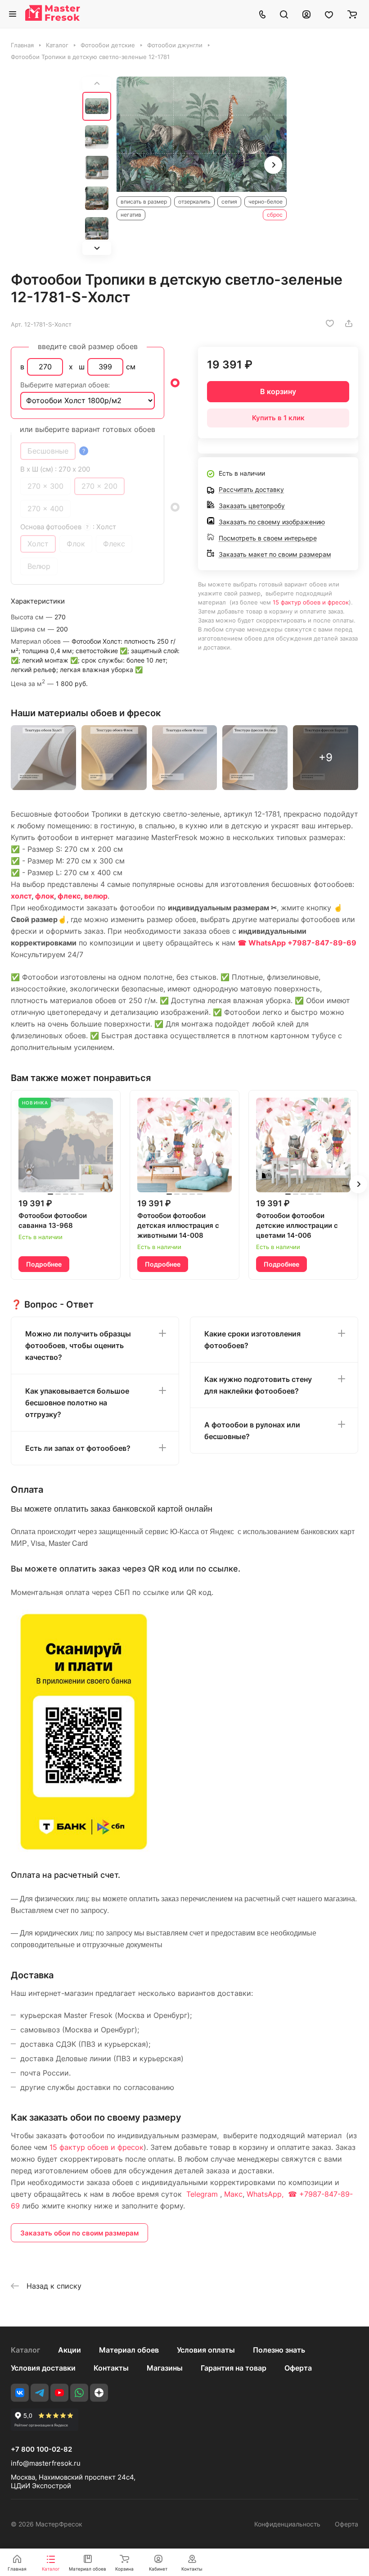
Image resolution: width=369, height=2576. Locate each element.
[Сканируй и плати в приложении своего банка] (84, 1849)
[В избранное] (330, 323)
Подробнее (44, 1264)
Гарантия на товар (234, 2368)
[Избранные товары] (329, 14)
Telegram (202, 2194)
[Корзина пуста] (352, 14)
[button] (97, 248)
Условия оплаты (206, 2350)
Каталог (25, 2350)
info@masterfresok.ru (46, 2463)
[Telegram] (40, 2393)
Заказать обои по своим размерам (79, 2233)
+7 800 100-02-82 (41, 2449)
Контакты (111, 2368)
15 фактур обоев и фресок (311, 602)
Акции (70, 2350)
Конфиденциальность (287, 2524)
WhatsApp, (266, 2194)
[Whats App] (79, 2393)
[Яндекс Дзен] (99, 2393)
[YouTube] (59, 2393)
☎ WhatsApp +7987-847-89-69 (297, 943)
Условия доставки (43, 2368)
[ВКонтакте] (20, 2393)
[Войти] (306, 14)
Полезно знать (279, 2350)
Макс (233, 2194)
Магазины (165, 2368)
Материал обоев (129, 2350)
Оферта (298, 2368)
